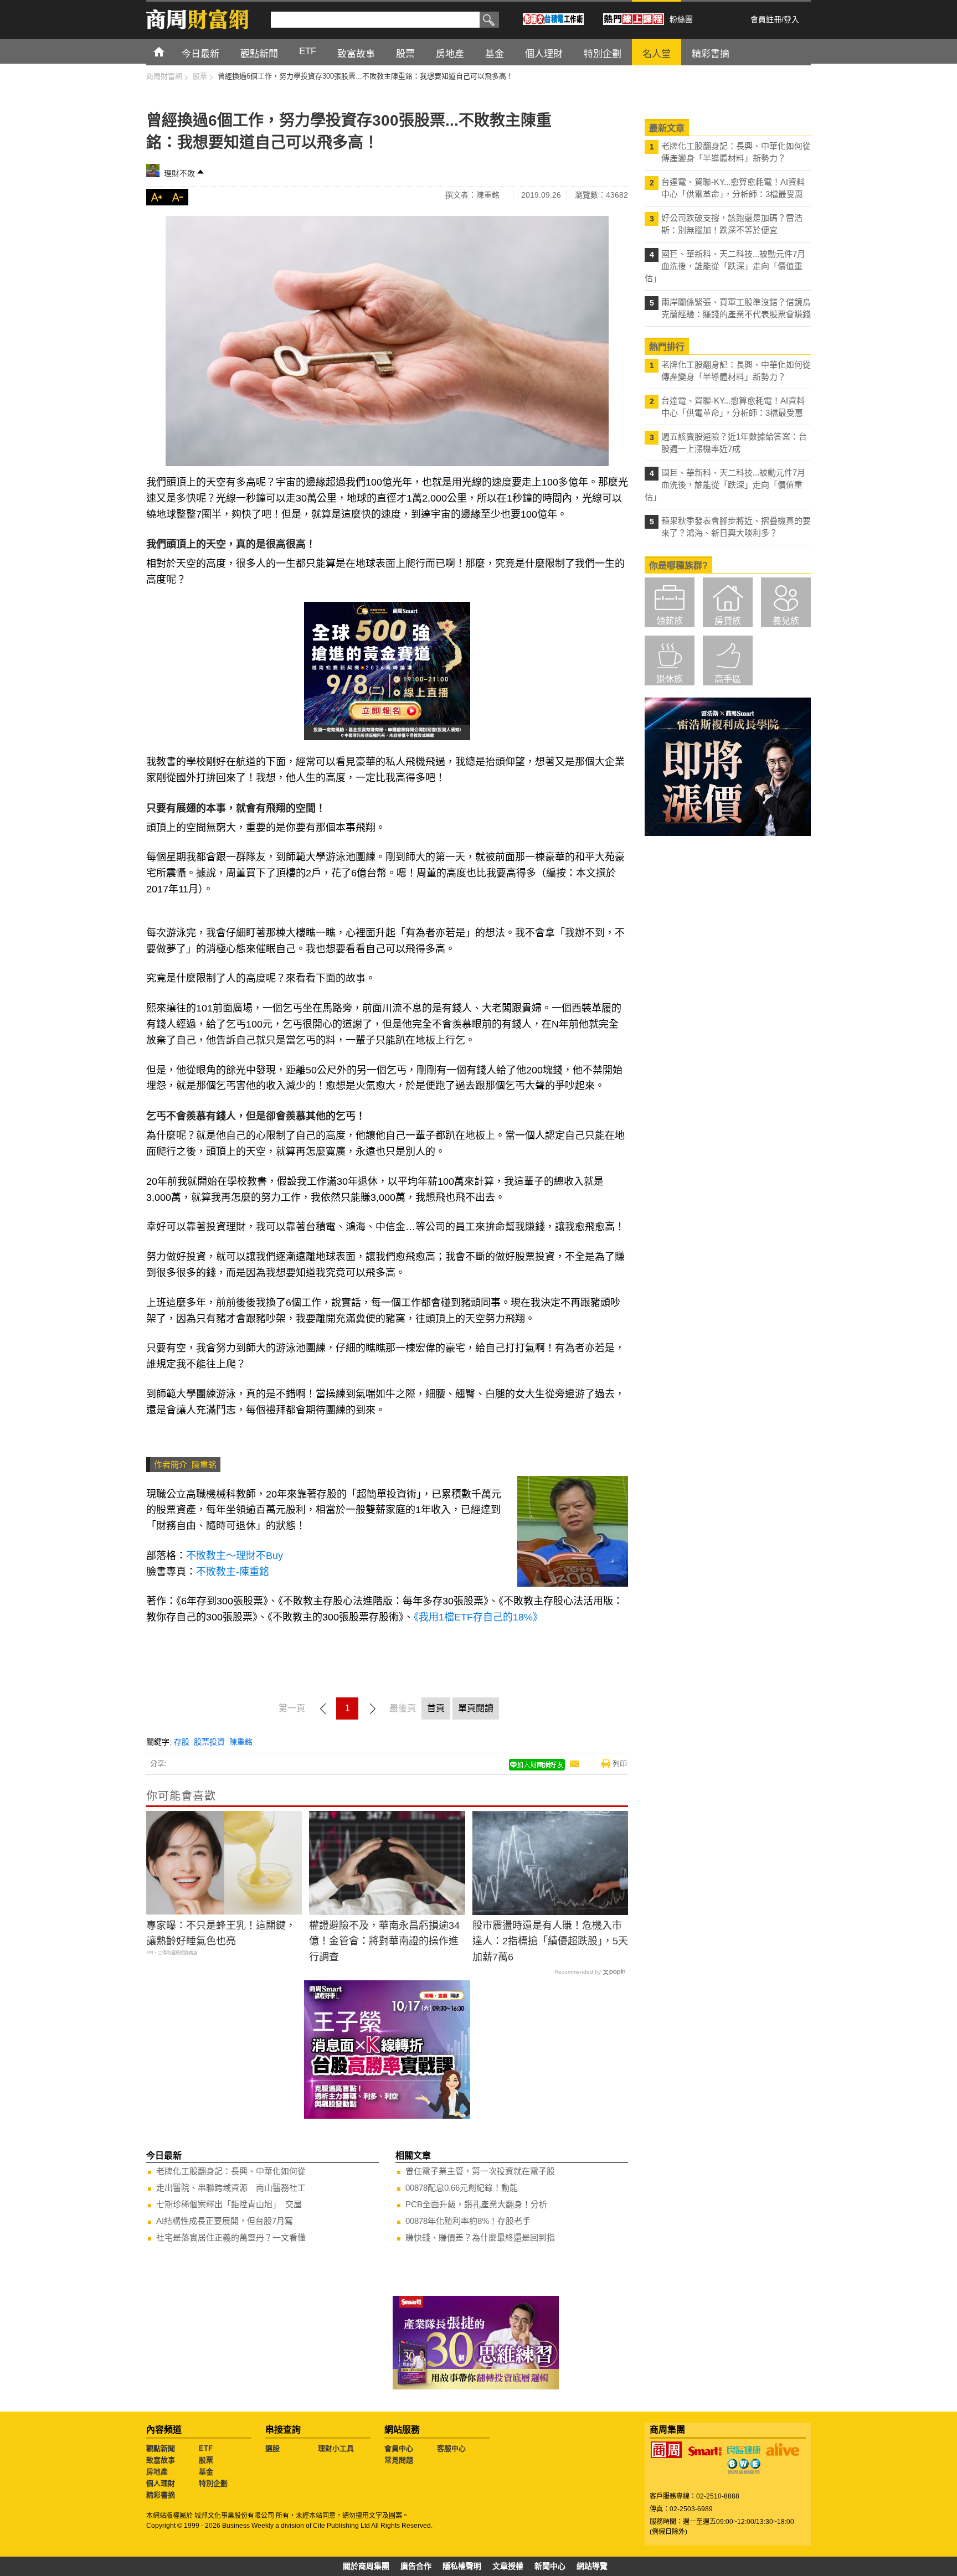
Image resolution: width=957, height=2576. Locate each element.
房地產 (157, 2472)
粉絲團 (681, 19)
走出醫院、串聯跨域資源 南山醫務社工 (231, 2188)
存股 (182, 1742)
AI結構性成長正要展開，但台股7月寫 (225, 2221)
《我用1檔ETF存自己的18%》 (478, 1617)
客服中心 (451, 2448)
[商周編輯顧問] (744, 2466)
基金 (206, 2472)
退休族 (670, 679)
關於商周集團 (366, 2566)
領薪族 (670, 621)
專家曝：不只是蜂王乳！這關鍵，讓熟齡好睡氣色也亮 (221, 1934)
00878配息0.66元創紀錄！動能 (462, 2188)
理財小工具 (336, 2448)
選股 (272, 2448)
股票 (206, 2460)
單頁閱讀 (476, 1708)
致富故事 (161, 2460)
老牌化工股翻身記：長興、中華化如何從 (231, 2171)
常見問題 (399, 2460)
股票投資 (209, 1742)
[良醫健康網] (744, 2450)
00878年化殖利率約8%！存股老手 (468, 2221)
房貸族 (728, 621)
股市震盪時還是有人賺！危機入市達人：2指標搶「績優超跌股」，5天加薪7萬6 (550, 1942)
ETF (206, 2448)
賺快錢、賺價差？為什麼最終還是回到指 (480, 2237)
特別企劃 (213, 2483)
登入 (791, 19)
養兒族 (786, 621)
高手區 (728, 679)
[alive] (783, 2450)
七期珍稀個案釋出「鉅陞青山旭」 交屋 (229, 2204)
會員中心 (399, 2448)
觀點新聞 (161, 2448)
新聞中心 (550, 2566)
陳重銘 (241, 1742)
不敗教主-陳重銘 (233, 1572)
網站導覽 (592, 2566)
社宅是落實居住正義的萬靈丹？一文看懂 (231, 2237)
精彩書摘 (161, 2495)
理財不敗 (179, 173)
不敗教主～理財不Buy (235, 1556)
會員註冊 (766, 19)
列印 (620, 1764)
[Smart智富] (705, 2451)
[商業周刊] (666, 2450)
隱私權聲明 (462, 2566)
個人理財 (161, 2483)
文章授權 (508, 2566)
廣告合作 (416, 2566)
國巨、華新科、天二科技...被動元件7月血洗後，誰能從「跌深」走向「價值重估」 (725, 266)
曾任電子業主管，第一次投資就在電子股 (480, 2171)
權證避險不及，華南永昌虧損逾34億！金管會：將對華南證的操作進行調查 (384, 1942)
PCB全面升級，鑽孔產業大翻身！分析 (476, 2204)
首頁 (169, 51)
